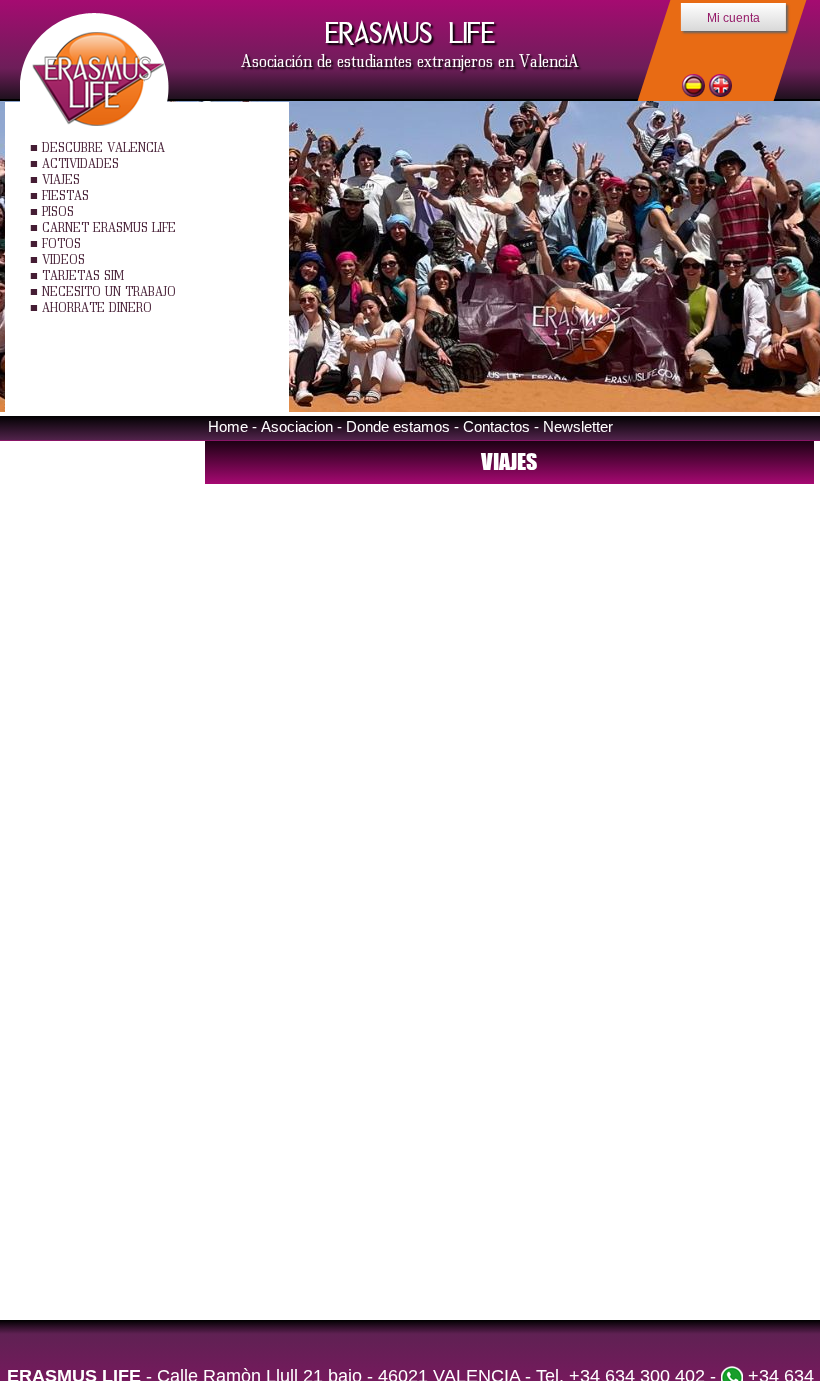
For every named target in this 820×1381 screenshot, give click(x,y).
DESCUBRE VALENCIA (103, 147)
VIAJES (61, 179)
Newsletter (578, 426)
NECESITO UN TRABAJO (109, 291)
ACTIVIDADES (80, 163)
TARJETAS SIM (83, 275)
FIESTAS (65, 195)
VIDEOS (63, 259)
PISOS (58, 211)
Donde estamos (398, 426)
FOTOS (61, 243)
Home (228, 426)
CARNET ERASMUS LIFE (109, 227)
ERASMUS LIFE (410, 33)
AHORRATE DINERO (97, 307)
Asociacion (297, 426)
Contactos (496, 426)
